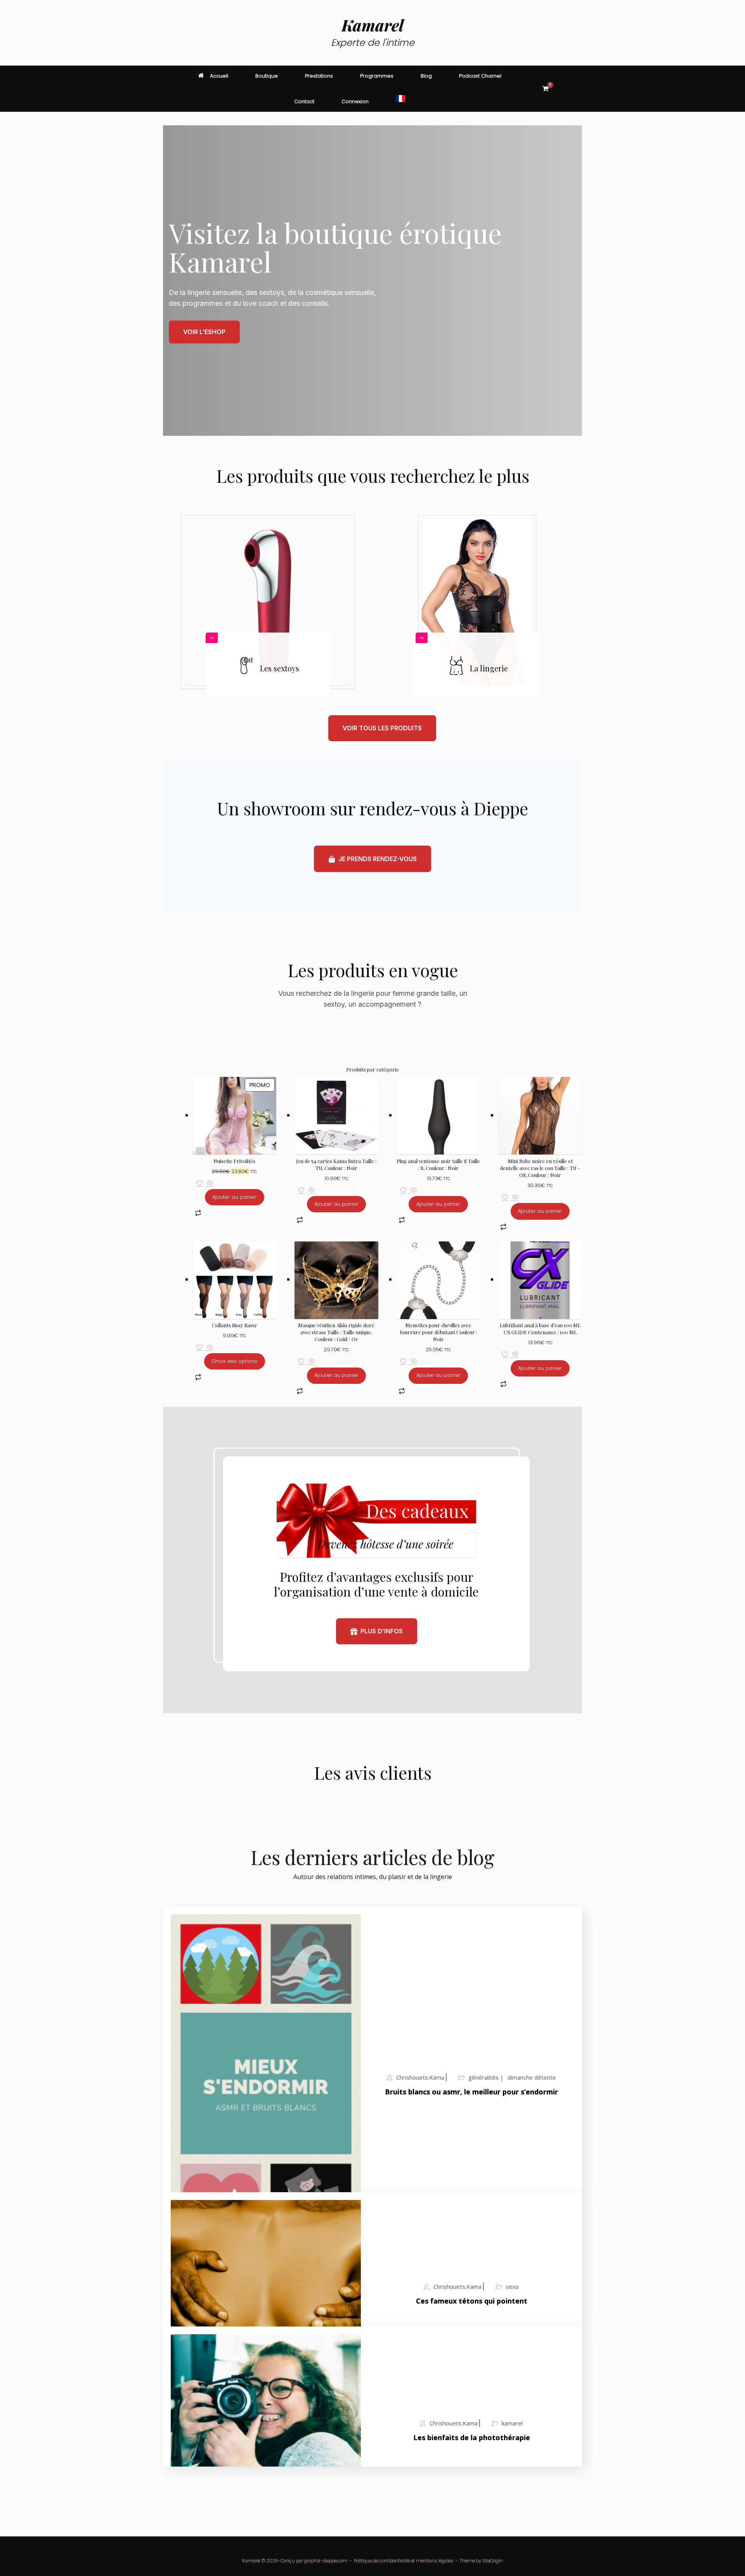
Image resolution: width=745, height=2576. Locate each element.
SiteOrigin (493, 2561)
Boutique (267, 76)
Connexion (355, 101)
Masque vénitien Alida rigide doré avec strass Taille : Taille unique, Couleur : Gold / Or (336, 1332)
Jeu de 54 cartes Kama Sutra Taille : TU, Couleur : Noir (336, 1164)
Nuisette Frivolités (234, 1161)
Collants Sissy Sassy (235, 1325)
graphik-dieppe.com (326, 2561)
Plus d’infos (382, 1631)
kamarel (512, 2423)
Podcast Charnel (480, 76)
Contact (304, 101)
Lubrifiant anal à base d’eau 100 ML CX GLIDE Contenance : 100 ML (540, 1329)
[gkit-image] (268, 602)
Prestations (319, 76)
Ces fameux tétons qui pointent (472, 2301)
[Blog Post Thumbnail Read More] (266, 2083)
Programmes (377, 76)
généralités (484, 2077)
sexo (512, 2287)
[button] (571, 89)
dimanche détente (532, 2077)
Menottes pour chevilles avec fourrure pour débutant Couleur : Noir (438, 1332)
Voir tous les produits (382, 728)
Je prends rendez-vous (378, 859)
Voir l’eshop (204, 332)
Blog (426, 76)
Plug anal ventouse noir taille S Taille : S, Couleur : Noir (438, 1164)
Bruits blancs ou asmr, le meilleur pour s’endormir (471, 2092)
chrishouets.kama (420, 2077)
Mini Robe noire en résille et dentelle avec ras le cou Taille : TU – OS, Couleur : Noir (540, 1168)
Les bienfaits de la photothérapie (472, 2437)
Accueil (219, 76)
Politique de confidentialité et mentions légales (404, 2561)
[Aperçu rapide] (209, 1184)
